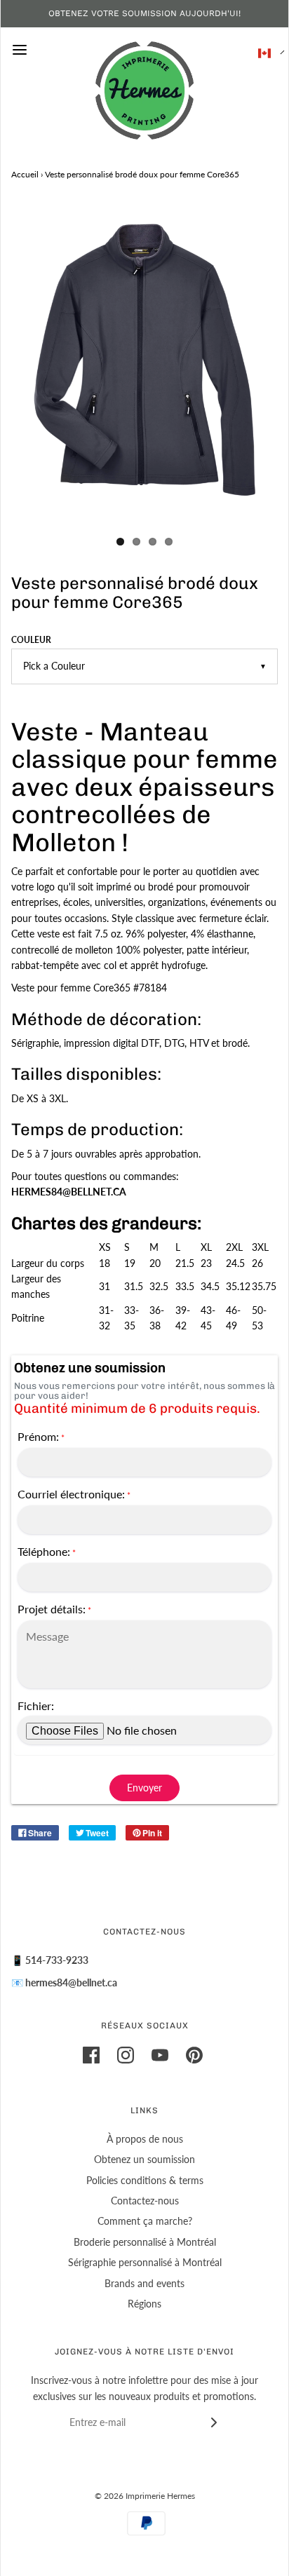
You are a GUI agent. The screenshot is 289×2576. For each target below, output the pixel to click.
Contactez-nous (145, 2201)
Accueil (25, 174)
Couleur (31, 640)
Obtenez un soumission (144, 2159)
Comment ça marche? (145, 2221)
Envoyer (144, 1788)
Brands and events (144, 2283)
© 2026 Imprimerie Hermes (145, 2496)
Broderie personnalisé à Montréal (145, 2242)
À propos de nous (145, 2139)
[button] (264, 53)
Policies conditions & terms (145, 2180)
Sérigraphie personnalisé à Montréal (145, 2262)
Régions (144, 2304)
